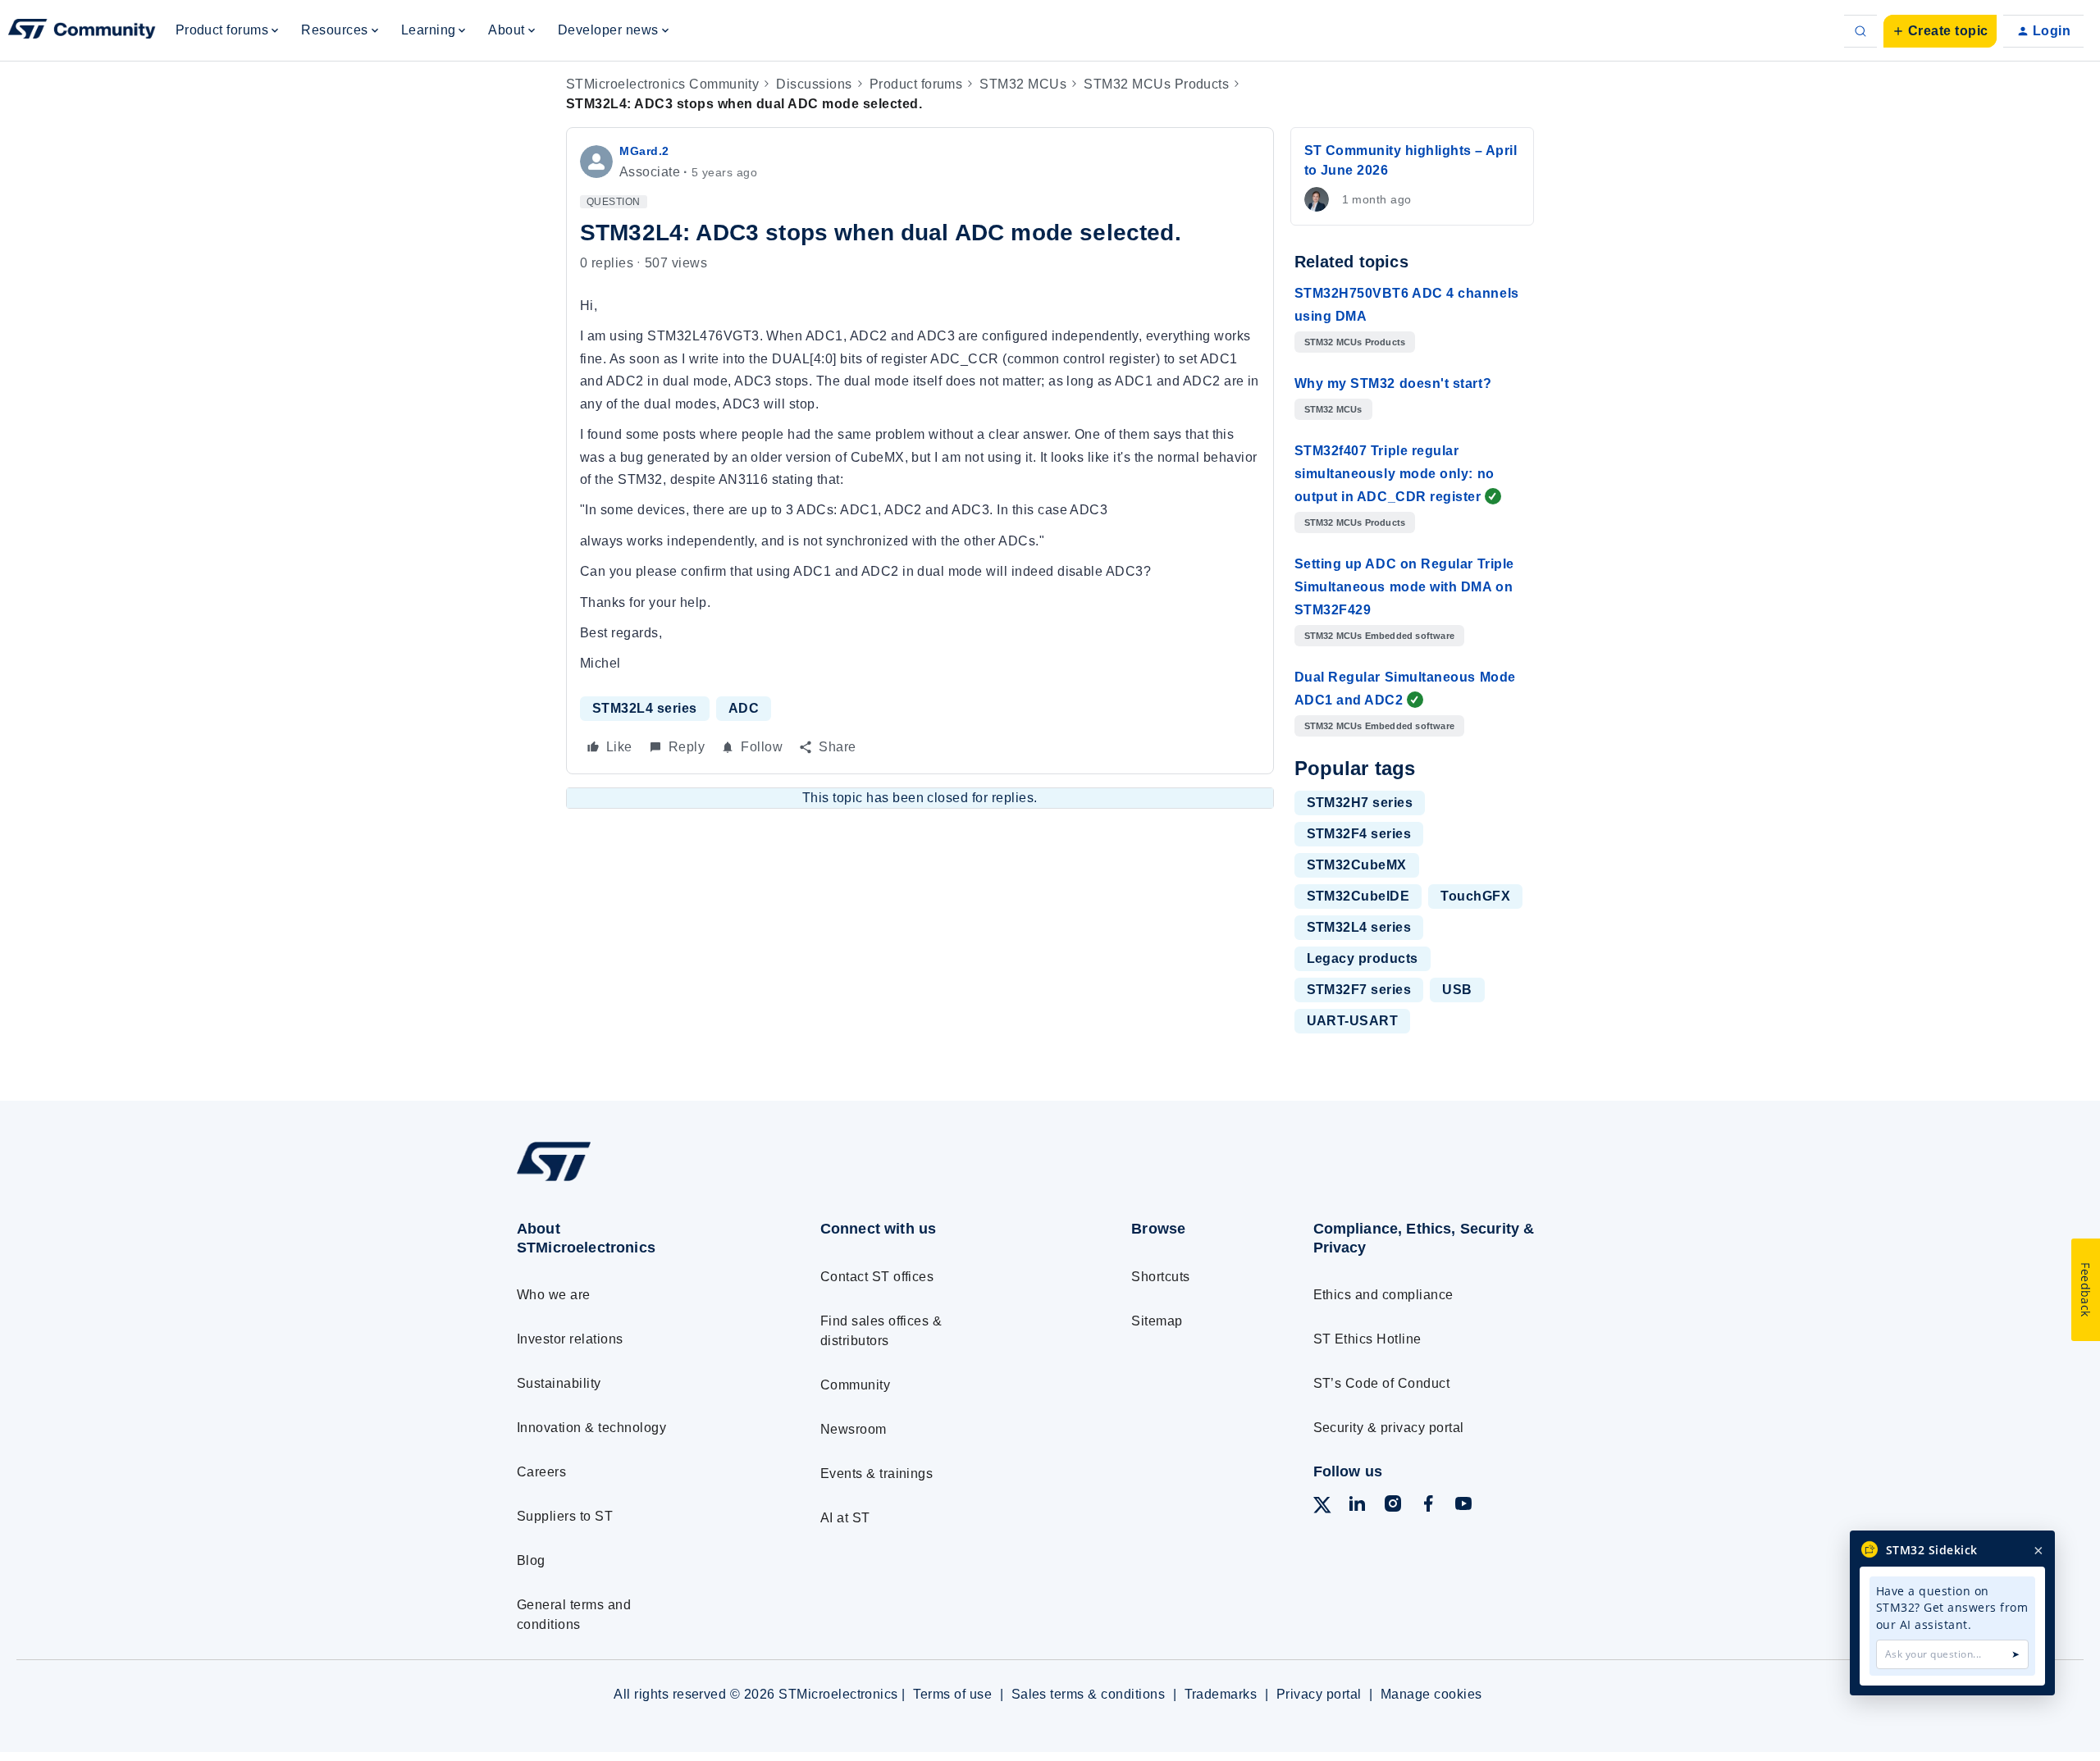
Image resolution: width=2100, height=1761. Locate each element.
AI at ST (845, 1518)
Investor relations (570, 1339)
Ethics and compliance (1383, 1295)
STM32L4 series (645, 708)
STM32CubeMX (1357, 865)
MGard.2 (644, 151)
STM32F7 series (1359, 990)
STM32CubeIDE (1358, 896)
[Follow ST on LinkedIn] (1357, 1506)
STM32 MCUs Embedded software (1380, 636)
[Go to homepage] (638, 1181)
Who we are (554, 1295)
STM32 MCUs (1023, 84)
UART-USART (1353, 1021)
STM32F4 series (1359, 834)
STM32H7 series (1360, 803)
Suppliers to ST (565, 1516)
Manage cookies (1431, 1694)
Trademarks (1221, 1694)
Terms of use (952, 1694)
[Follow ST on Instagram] (1393, 1506)
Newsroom (854, 1429)
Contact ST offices (877, 1277)
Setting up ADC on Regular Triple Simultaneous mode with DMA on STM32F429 (1404, 587)
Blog (531, 1560)
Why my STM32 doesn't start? (1393, 383)
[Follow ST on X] (1322, 1508)
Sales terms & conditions (1089, 1694)
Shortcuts (1160, 1277)
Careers (541, 1472)
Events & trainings (877, 1474)
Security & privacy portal (1389, 1428)
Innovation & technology (591, 1428)
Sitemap (1157, 1321)
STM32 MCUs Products (1156, 84)
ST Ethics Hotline (1367, 1339)
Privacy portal (1319, 1694)
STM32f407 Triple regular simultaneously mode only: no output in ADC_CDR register (1395, 474)
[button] (1940, 31)
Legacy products (1363, 958)
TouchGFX (1475, 896)
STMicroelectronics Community (662, 84)
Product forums (916, 84)
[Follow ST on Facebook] (1428, 1506)
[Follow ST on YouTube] (1463, 1506)
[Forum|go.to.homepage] (82, 31)
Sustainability (559, 1383)
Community (855, 1385)
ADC (744, 708)
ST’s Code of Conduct (1382, 1383)
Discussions (814, 84)
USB (1457, 990)
